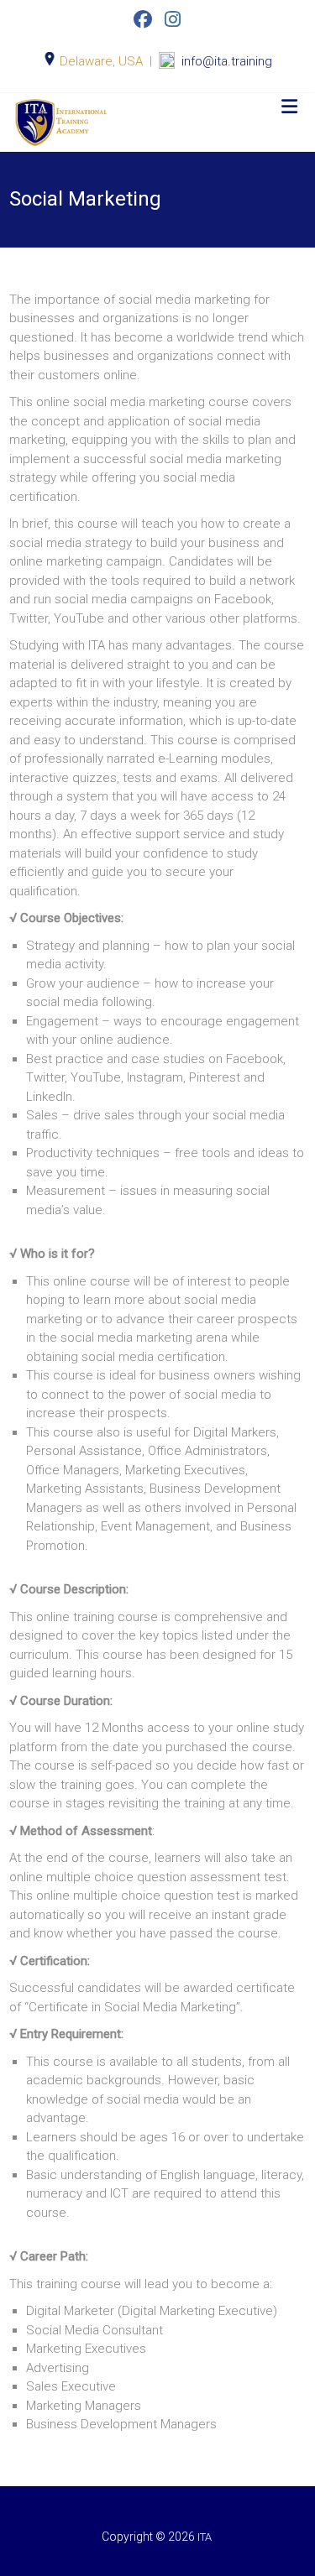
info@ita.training (227, 61)
